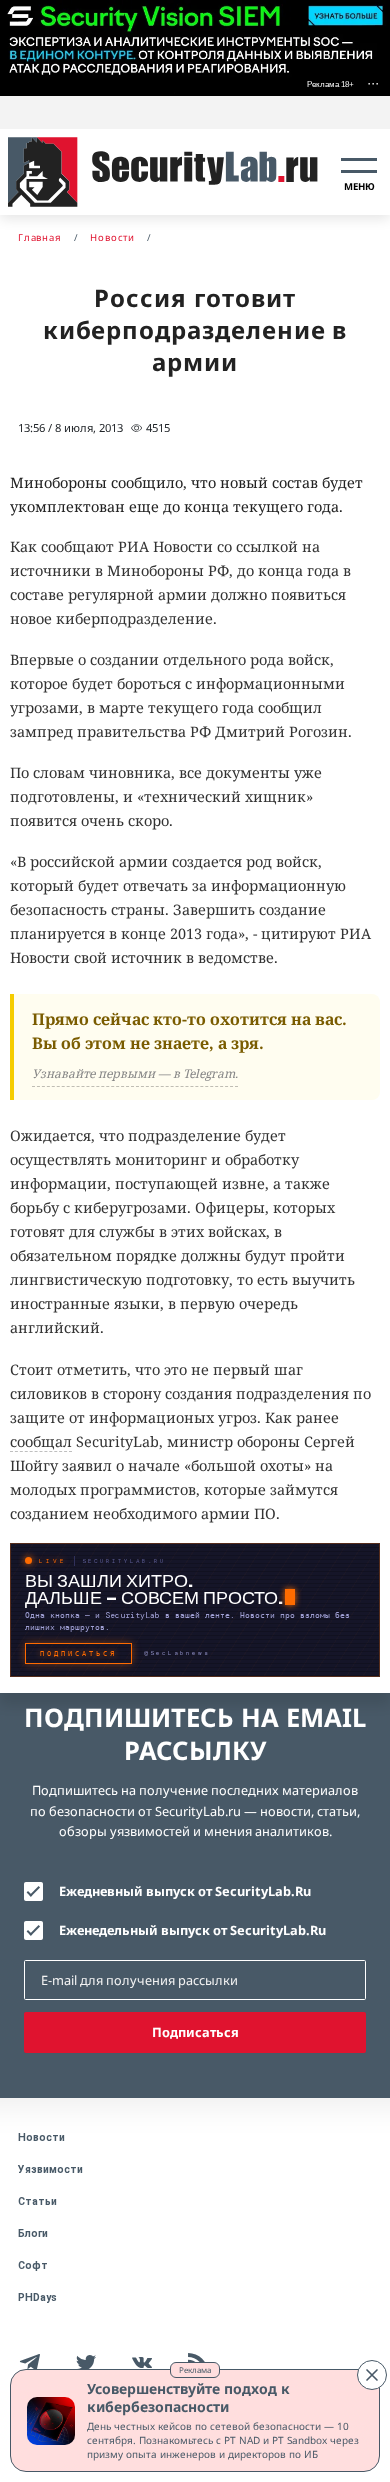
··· (373, 82)
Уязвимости (50, 2169)
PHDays (37, 2297)
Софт (33, 2265)
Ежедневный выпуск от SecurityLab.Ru (185, 1891)
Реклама (195, 2369)
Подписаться (195, 2032)
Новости (41, 2137)
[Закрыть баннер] (372, 2375)
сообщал (41, 1441)
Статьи (37, 2201)
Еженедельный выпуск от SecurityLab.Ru (192, 1930)
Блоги (33, 2233)
